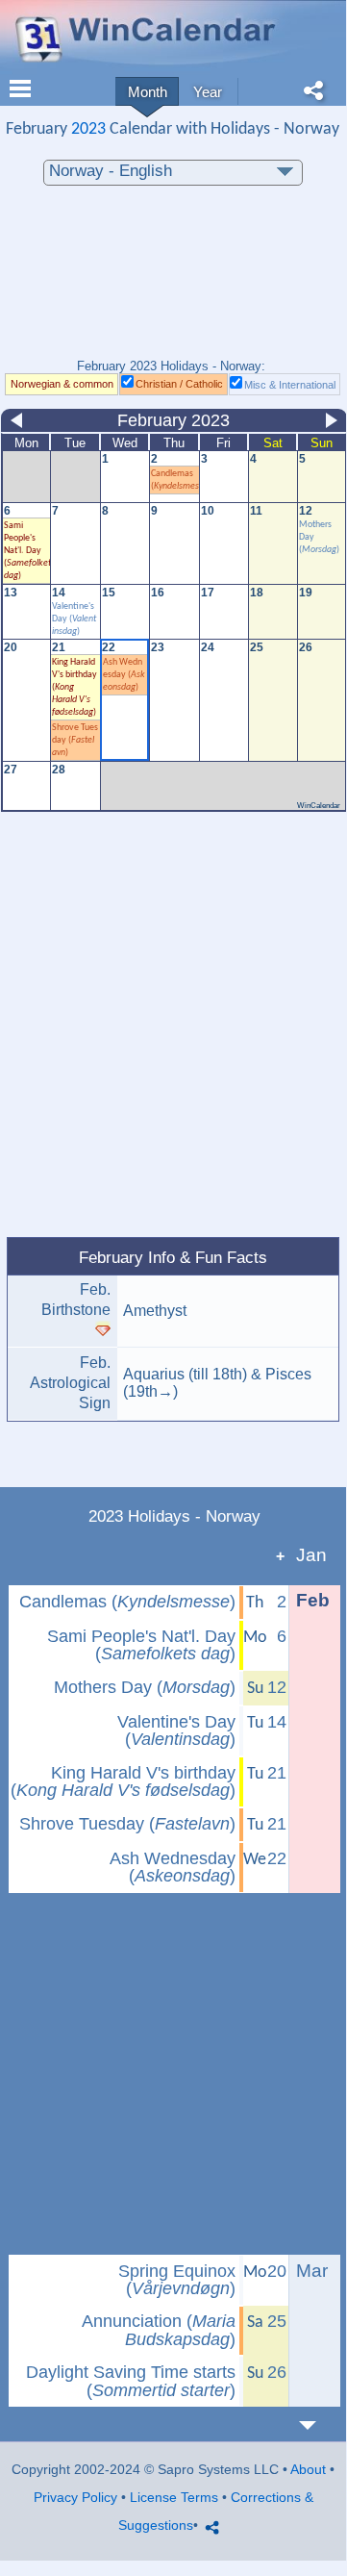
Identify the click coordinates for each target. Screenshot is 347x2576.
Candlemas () (127, 1602)
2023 (88, 129)
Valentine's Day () (74, 619)
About (308, 2469)
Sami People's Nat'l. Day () (141, 1645)
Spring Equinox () (177, 2280)
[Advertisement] (173, 282)
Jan (311, 1555)
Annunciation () (159, 2330)
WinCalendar (319, 806)
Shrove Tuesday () (75, 740)
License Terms (174, 2497)
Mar (312, 2271)
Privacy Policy (75, 2497)
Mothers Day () (145, 1687)
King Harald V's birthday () (123, 1782)
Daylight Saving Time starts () (131, 2381)
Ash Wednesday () (124, 675)
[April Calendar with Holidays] (319, 2425)
